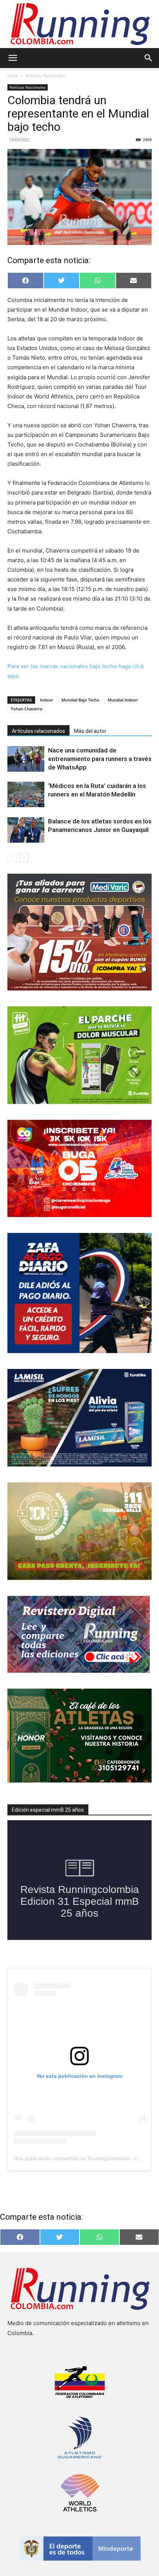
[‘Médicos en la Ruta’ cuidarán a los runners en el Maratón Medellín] (26, 794)
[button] (13, 58)
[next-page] (24, 857)
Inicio (13, 76)
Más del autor (90, 731)
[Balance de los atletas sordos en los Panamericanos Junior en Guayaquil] (26, 830)
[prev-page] (12, 857)
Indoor (47, 700)
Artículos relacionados (38, 731)
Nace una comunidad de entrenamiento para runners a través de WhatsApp (100, 759)
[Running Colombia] (79, 24)
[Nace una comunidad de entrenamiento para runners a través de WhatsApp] (26, 759)
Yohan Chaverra (26, 709)
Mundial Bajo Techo (80, 700)
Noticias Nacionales (45, 76)
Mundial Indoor (123, 700)
